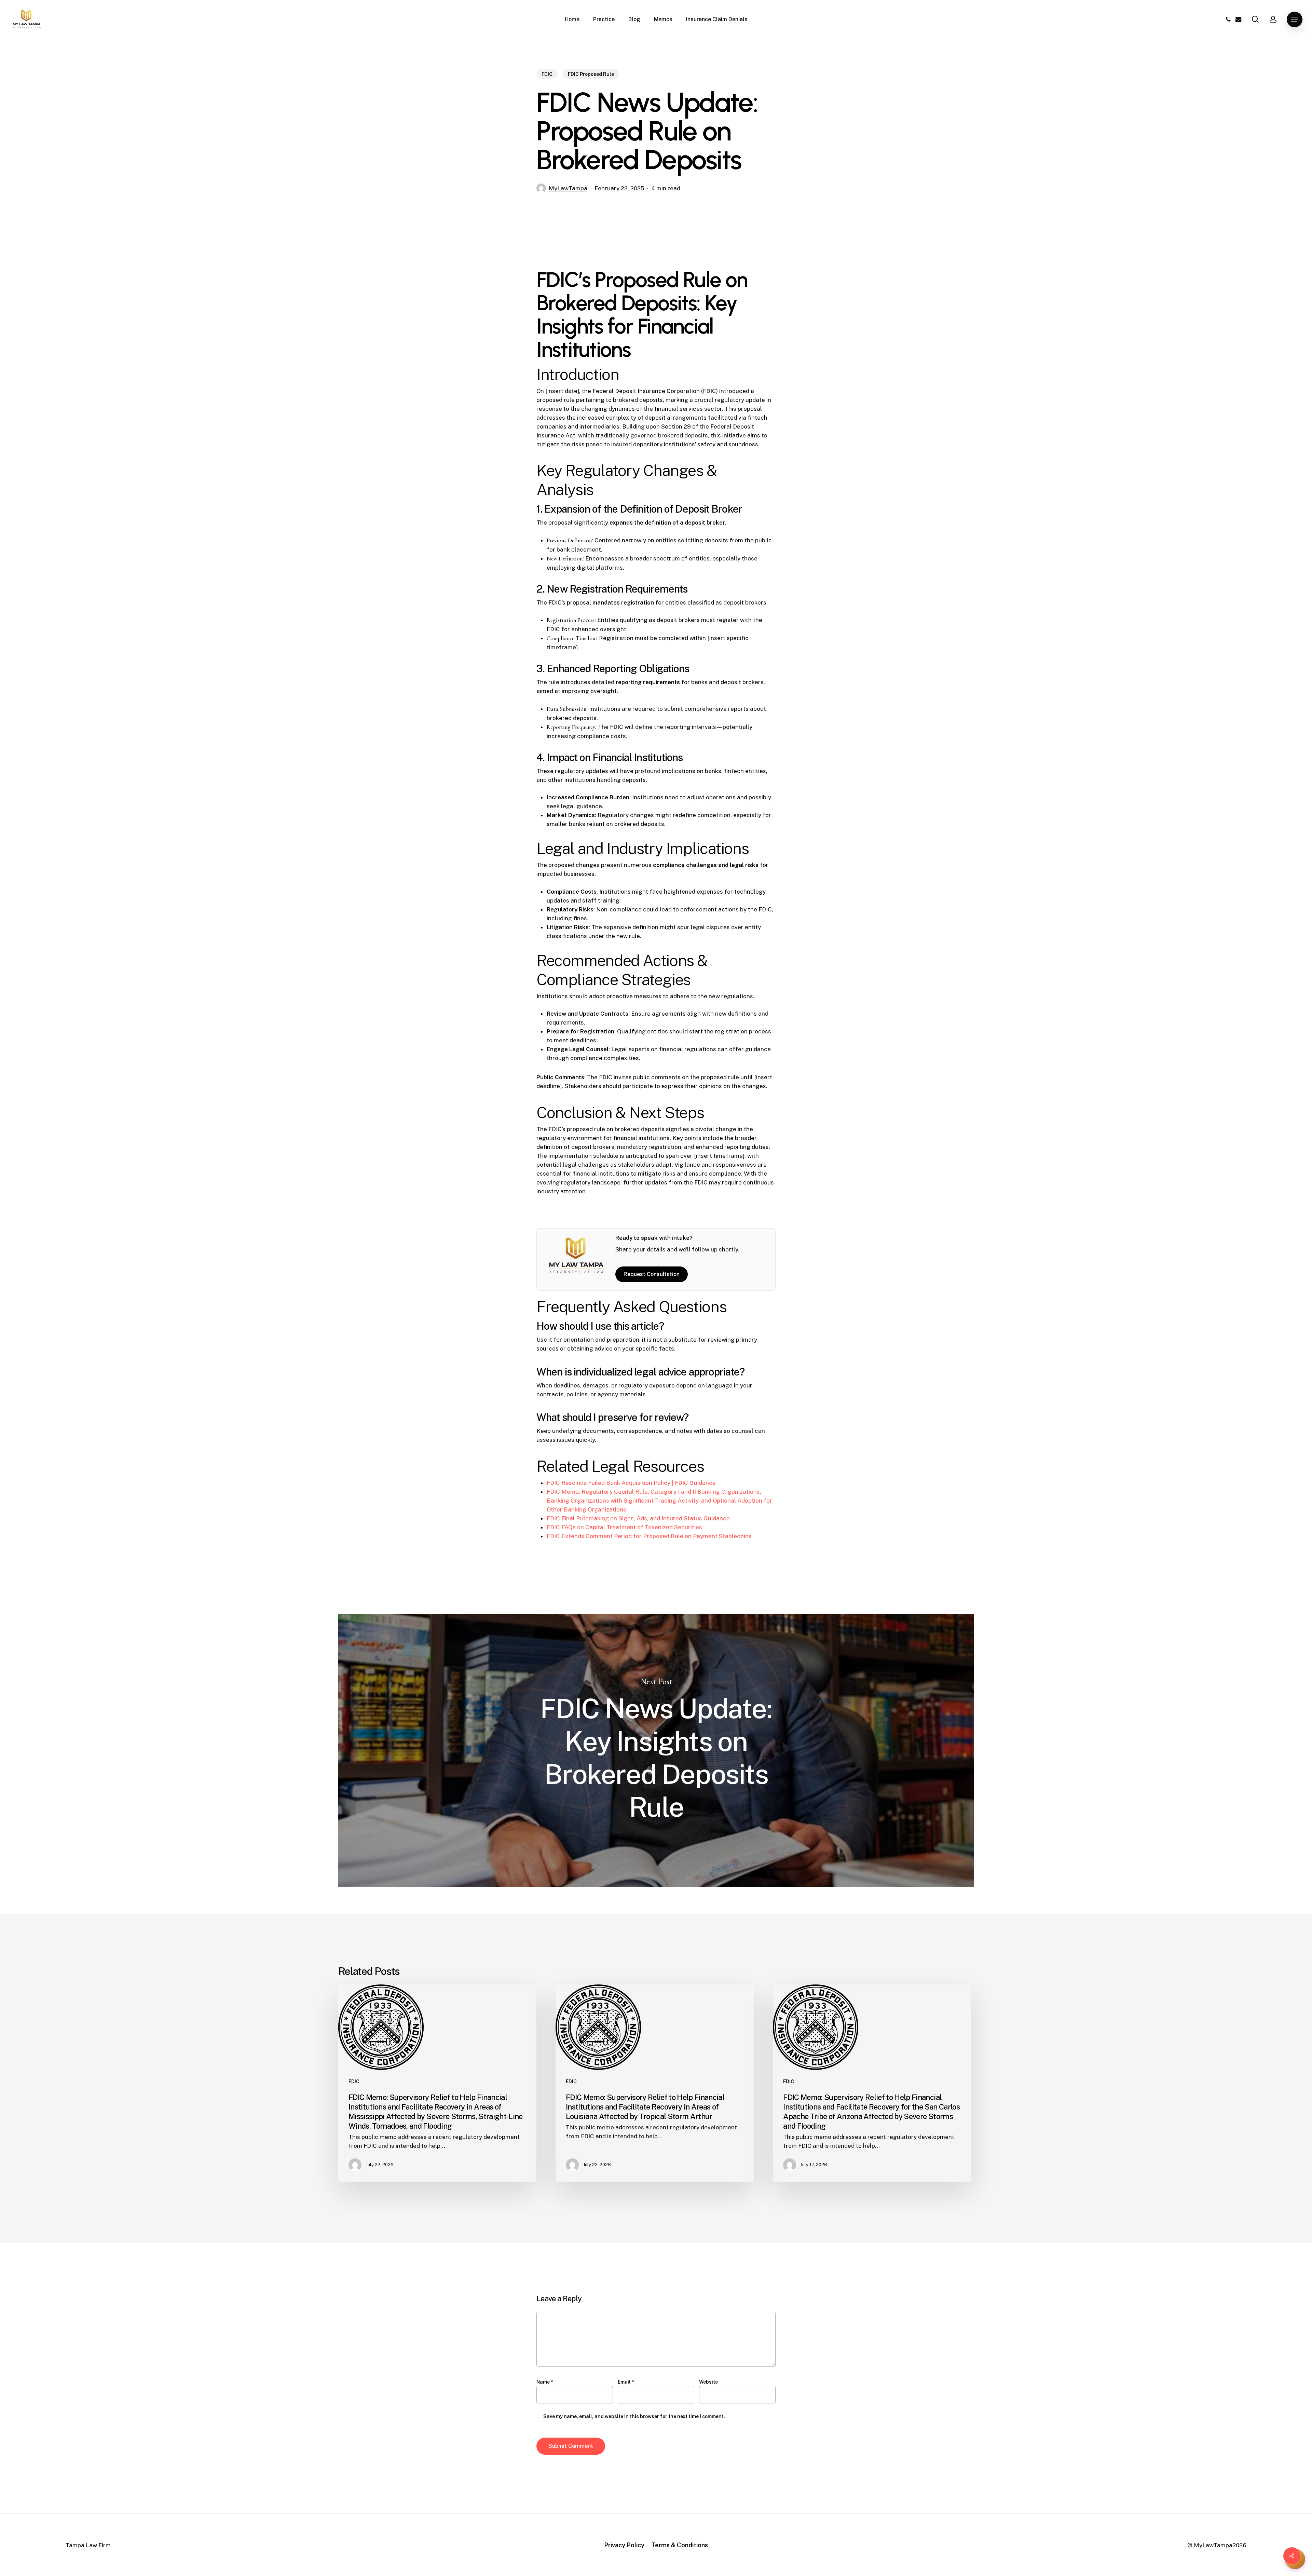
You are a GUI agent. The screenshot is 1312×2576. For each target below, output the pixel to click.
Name (545, 2382)
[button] (1295, 19)
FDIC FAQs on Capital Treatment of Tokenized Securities (624, 1527)
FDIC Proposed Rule (591, 74)
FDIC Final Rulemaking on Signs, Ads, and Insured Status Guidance (638, 1518)
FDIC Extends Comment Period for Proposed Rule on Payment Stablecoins (649, 1536)
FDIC (547, 74)
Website (708, 2382)
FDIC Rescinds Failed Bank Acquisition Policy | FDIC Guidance (631, 1483)
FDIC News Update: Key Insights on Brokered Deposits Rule (656, 1750)
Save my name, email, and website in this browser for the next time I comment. (634, 2416)
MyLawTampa (568, 188)
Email (626, 2382)
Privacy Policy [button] (624, 2545)
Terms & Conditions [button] (680, 2545)
